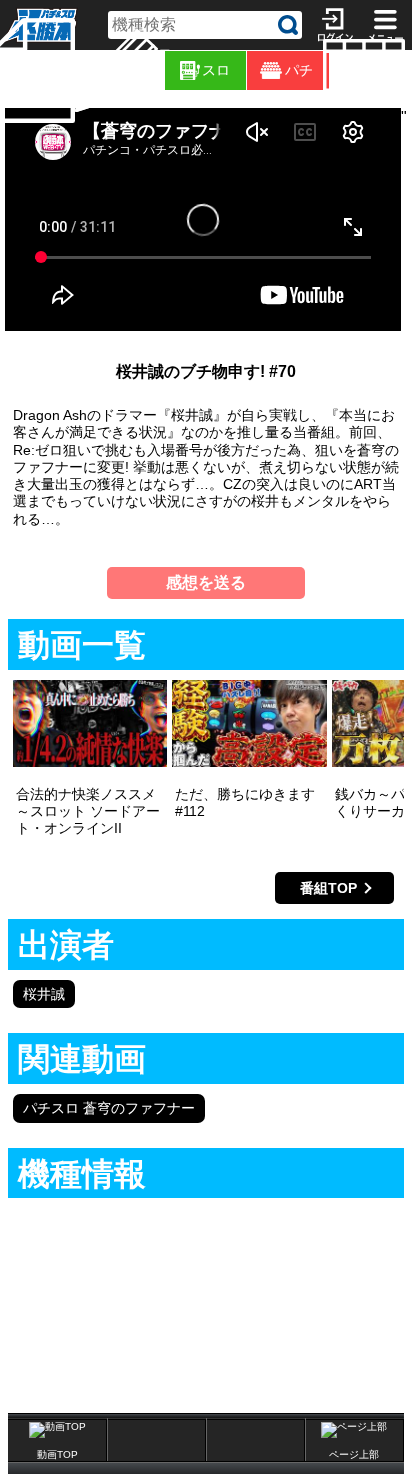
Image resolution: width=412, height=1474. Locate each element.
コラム (161, 70)
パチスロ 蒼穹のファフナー (109, 1108)
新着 (78, 70)
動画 (408, 70)
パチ (299, 70)
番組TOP (328, 888)
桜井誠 (44, 994)
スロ (216, 70)
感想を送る (206, 582)
